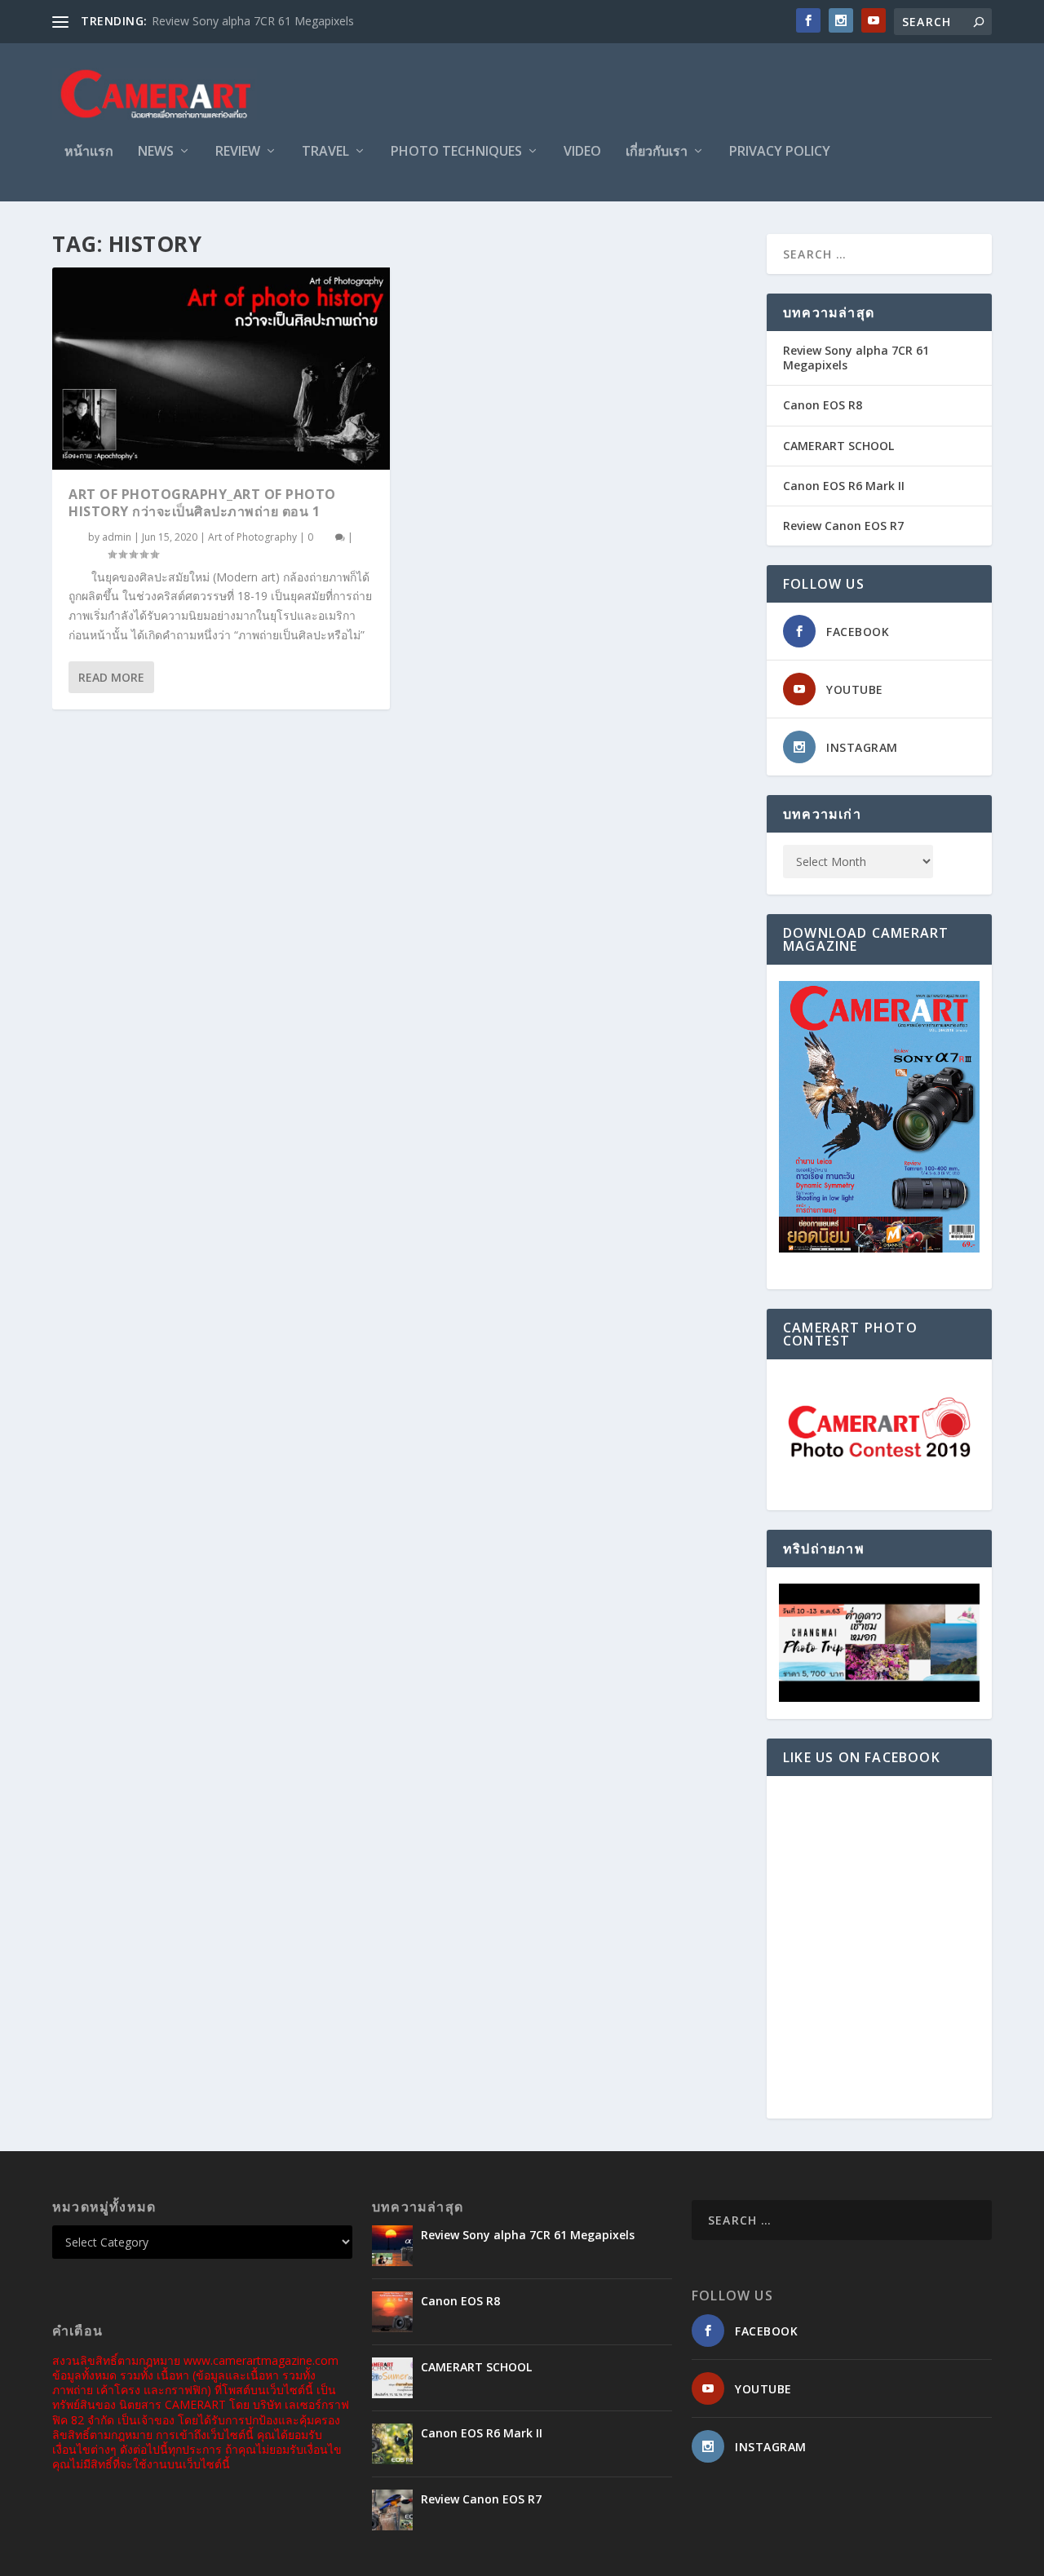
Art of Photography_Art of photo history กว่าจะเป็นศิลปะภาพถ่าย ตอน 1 (202, 503)
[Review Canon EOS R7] (392, 2510)
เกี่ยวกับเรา (657, 152)
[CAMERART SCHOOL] (392, 2378)
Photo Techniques (456, 152)
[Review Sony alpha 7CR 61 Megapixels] (392, 2246)
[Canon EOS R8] (392, 2312)
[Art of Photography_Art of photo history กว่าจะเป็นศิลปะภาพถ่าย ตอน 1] (221, 369)
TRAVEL (325, 152)
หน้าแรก (89, 152)
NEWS (156, 152)
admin (117, 537)
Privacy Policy (780, 152)
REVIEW (238, 152)
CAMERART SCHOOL (838, 446)
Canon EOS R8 (823, 405)
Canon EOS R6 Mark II (844, 486)
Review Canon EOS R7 (843, 526)
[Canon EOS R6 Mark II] (392, 2444)
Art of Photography (252, 537)
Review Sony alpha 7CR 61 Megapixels (253, 21)
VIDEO (582, 152)
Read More (111, 677)
